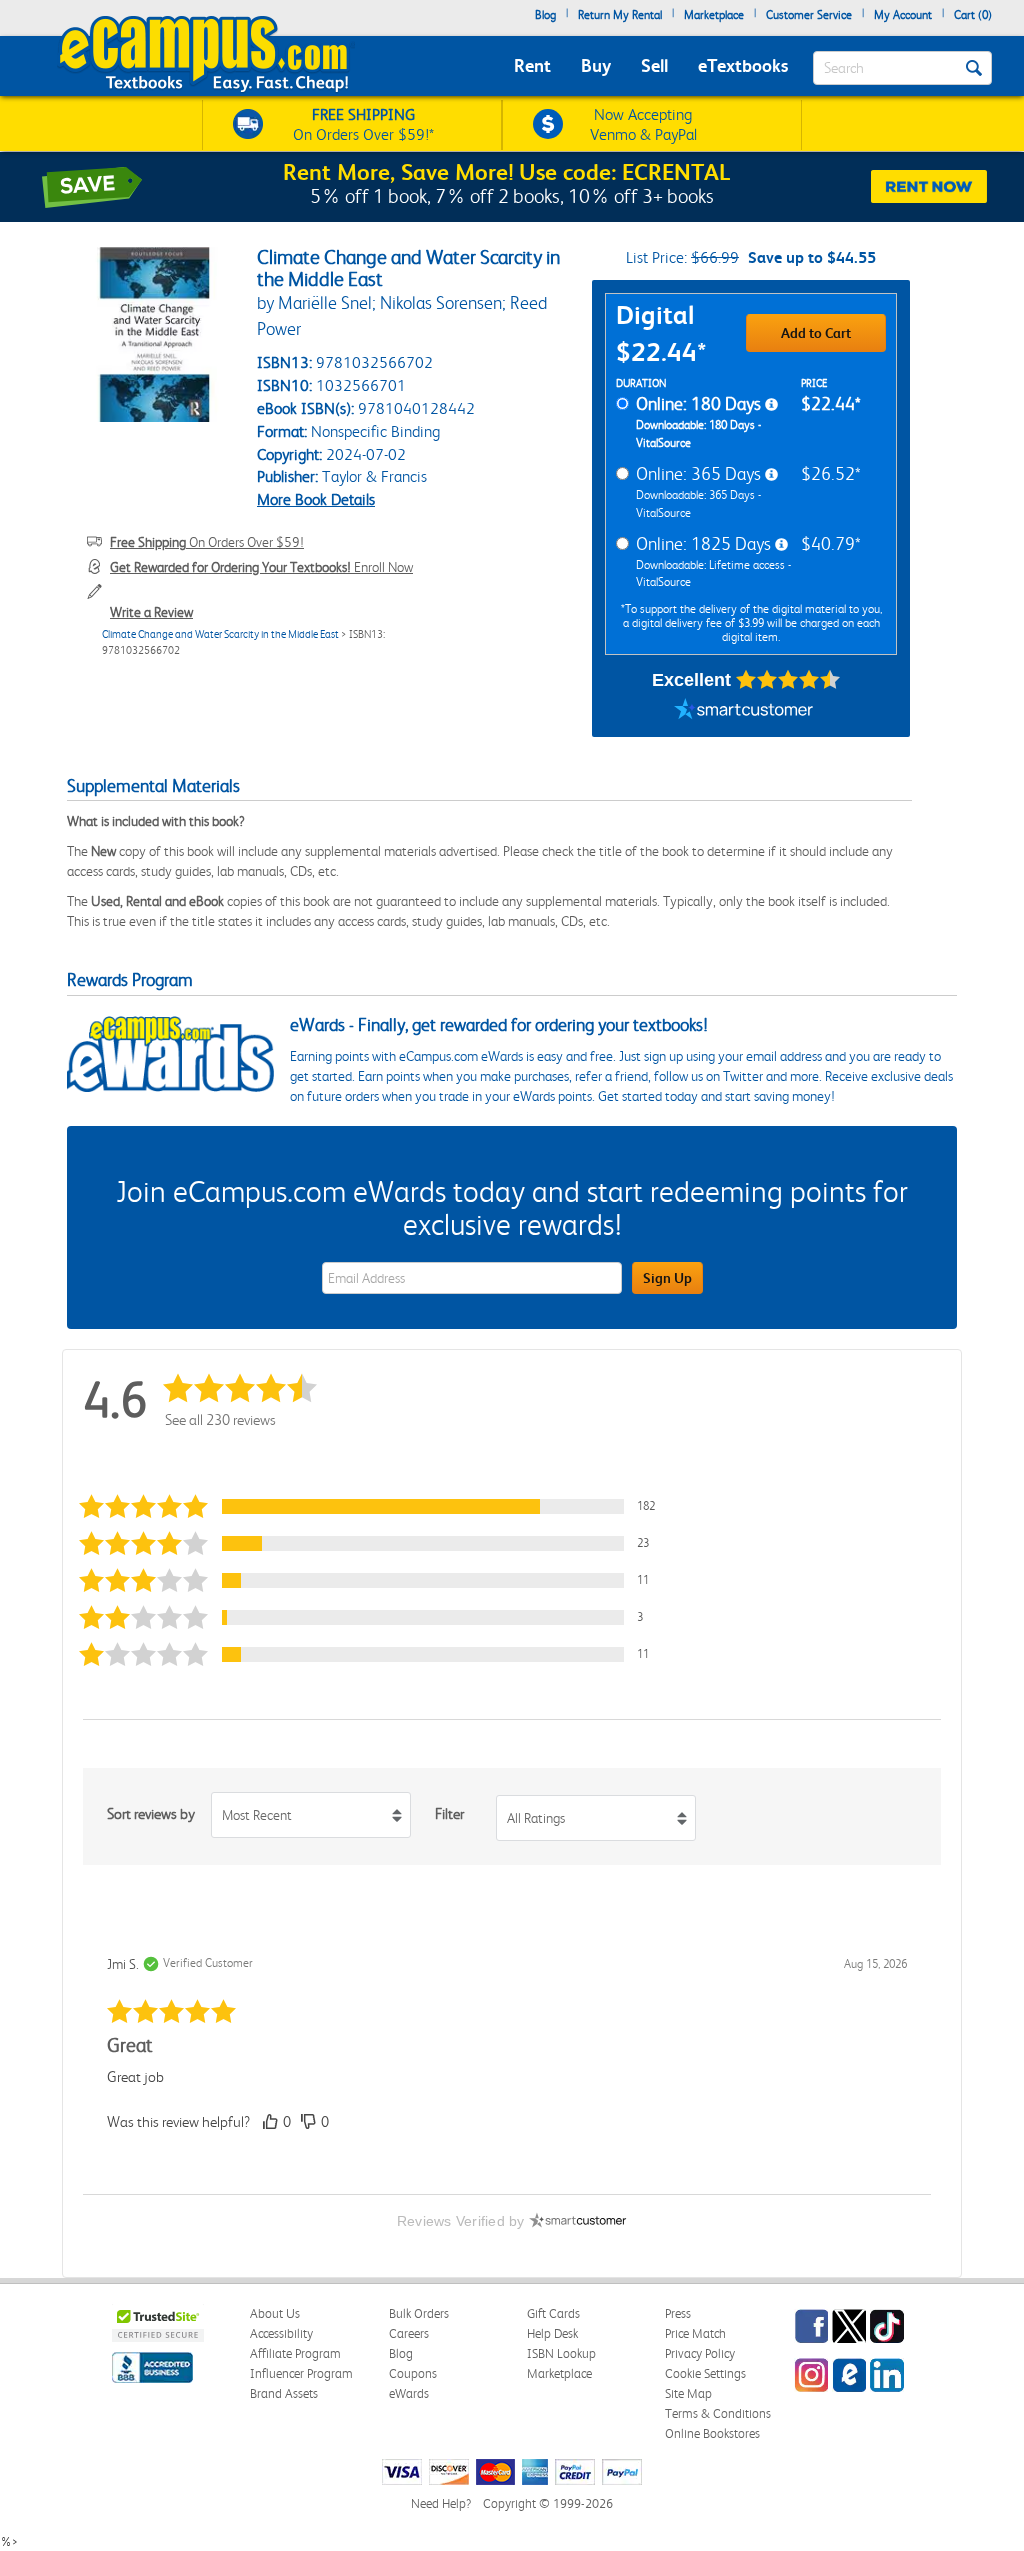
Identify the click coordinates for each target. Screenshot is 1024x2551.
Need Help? (441, 2503)
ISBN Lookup (561, 2353)
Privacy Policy (700, 2353)
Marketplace (714, 15)
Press (678, 2313)
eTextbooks (743, 65)
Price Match (695, 2333)
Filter (449, 1814)
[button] (376, 1506)
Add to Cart (816, 333)
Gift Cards (553, 2313)
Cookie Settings (705, 2373)
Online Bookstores (712, 2433)
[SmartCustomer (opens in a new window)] (744, 712)
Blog (545, 15)
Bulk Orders (419, 2313)
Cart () (973, 15)
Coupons (413, 2373)
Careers (409, 2333)
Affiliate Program (295, 2353)
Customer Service (809, 15)
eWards (409, 2393)
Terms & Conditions (718, 2413)
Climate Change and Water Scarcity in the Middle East (220, 634)
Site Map (688, 2393)
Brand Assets (284, 2393)
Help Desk (552, 2333)
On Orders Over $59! (207, 542)
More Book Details (316, 499)
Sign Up (667, 1278)
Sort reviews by (151, 1814)
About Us (275, 2313)
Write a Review (151, 612)
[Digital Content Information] (771, 405)
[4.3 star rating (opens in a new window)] (788, 680)
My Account (903, 15)
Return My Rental (620, 15)
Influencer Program (301, 2373)
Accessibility (281, 2333)
